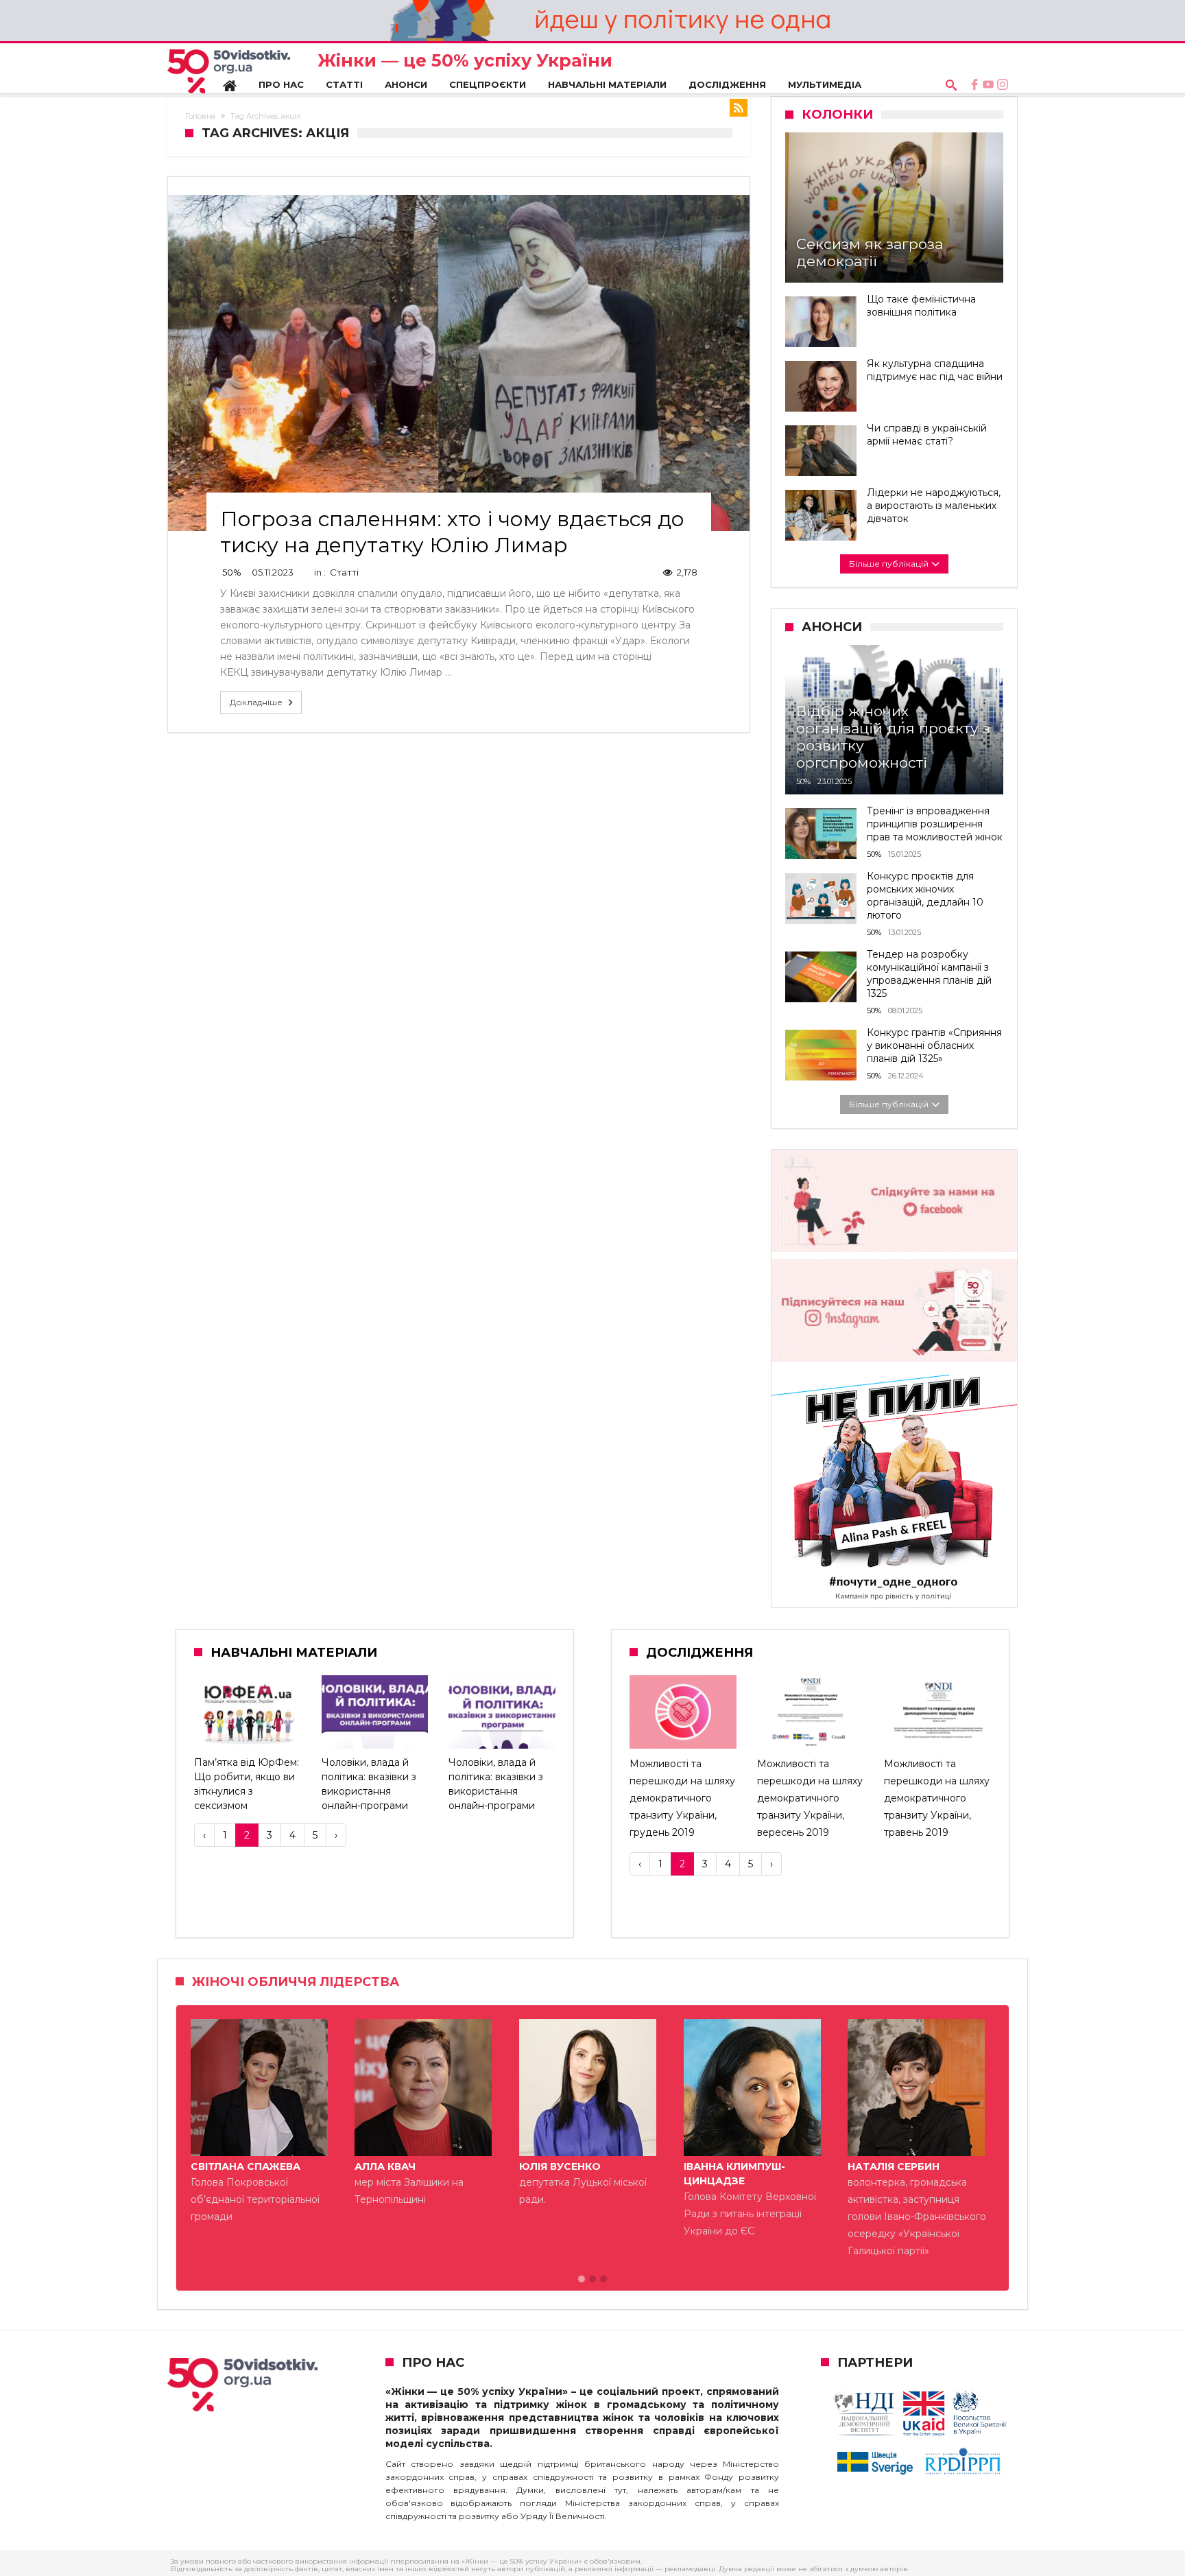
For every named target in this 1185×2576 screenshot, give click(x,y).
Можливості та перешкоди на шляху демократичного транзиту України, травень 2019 (937, 1798)
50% (232, 572)
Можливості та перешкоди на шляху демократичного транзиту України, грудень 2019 (682, 1798)
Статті (344, 572)
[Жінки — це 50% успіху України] (229, 71)
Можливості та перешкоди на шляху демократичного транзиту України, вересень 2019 (810, 1798)
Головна (200, 116)
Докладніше (256, 702)
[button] (582, 2280)
